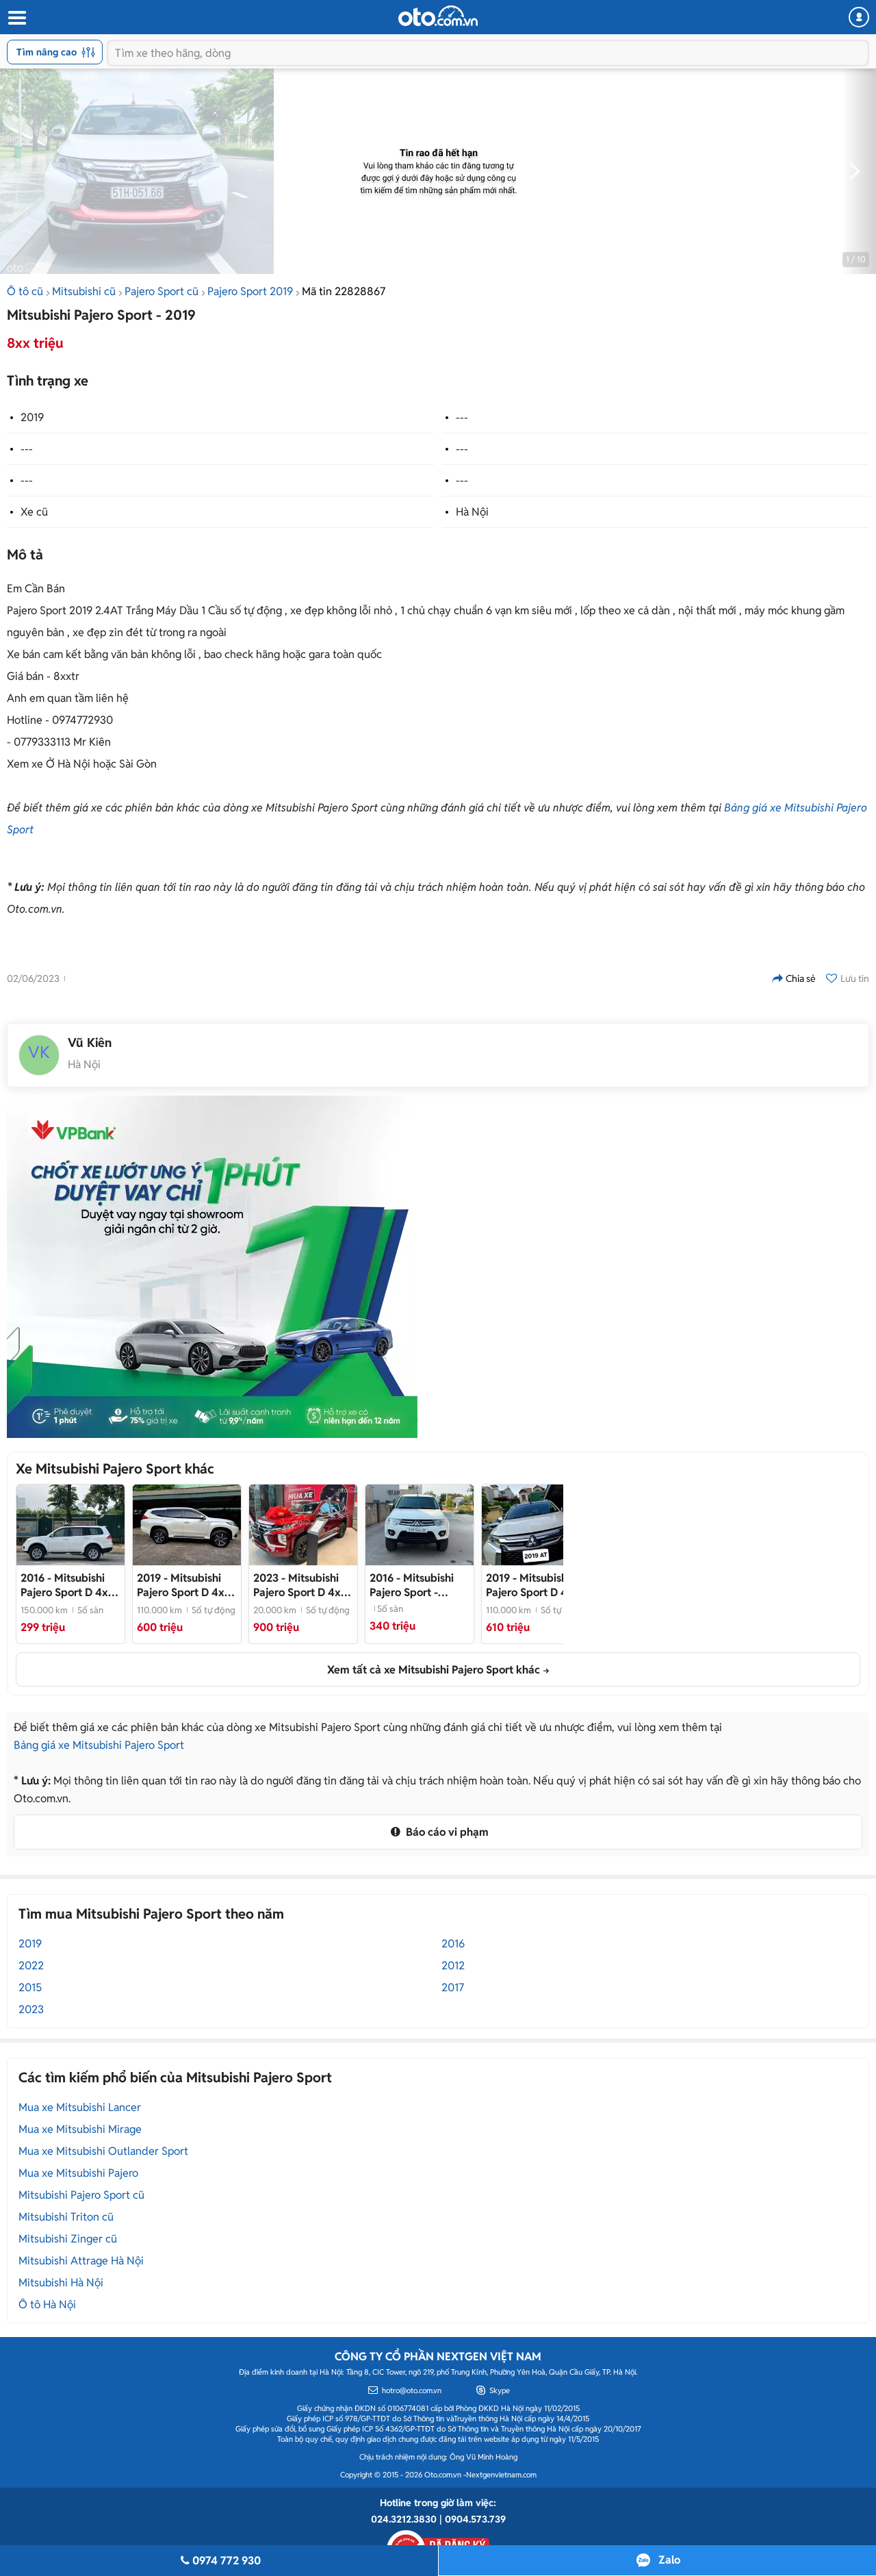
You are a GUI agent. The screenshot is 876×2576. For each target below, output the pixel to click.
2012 (453, 1966)
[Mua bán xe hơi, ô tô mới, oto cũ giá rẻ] (438, 16)
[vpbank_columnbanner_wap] (212, 1267)
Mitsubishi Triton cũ (66, 2217)
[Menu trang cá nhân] (859, 17)
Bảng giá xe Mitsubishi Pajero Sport (99, 1745)
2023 (31, 2009)
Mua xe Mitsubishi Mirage (80, 2129)
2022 (31, 1966)
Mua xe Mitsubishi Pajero (78, 2173)
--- (462, 417)
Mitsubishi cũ (84, 291)
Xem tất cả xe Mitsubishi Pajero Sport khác (434, 1670)
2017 (453, 1987)
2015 (30, 1987)
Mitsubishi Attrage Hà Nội (81, 2261)
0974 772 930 (227, 2561)
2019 (32, 417)
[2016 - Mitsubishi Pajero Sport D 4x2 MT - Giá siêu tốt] (70, 1525)
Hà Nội (472, 512)
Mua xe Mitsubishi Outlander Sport (103, 2151)
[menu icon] (16, 18)
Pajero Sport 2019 (250, 291)
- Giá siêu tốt (67, 1585)
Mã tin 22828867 (344, 291)
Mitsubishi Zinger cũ (68, 2239)
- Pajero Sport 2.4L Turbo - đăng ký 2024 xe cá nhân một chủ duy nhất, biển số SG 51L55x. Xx (302, 1585)
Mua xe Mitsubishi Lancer (80, 2107)
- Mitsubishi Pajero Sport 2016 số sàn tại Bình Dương (413, 1585)
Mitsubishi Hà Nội (61, 2283)
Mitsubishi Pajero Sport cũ (81, 2195)
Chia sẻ (801, 978)
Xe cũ (34, 512)
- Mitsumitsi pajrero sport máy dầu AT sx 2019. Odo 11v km (533, 1585)
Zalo (669, 2560)
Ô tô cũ (25, 291)
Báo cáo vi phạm (446, 1832)
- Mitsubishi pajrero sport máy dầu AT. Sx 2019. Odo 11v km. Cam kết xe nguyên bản (184, 1585)
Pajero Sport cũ (162, 291)
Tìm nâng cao (47, 52)
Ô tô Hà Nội (47, 2304)
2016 (453, 1944)
